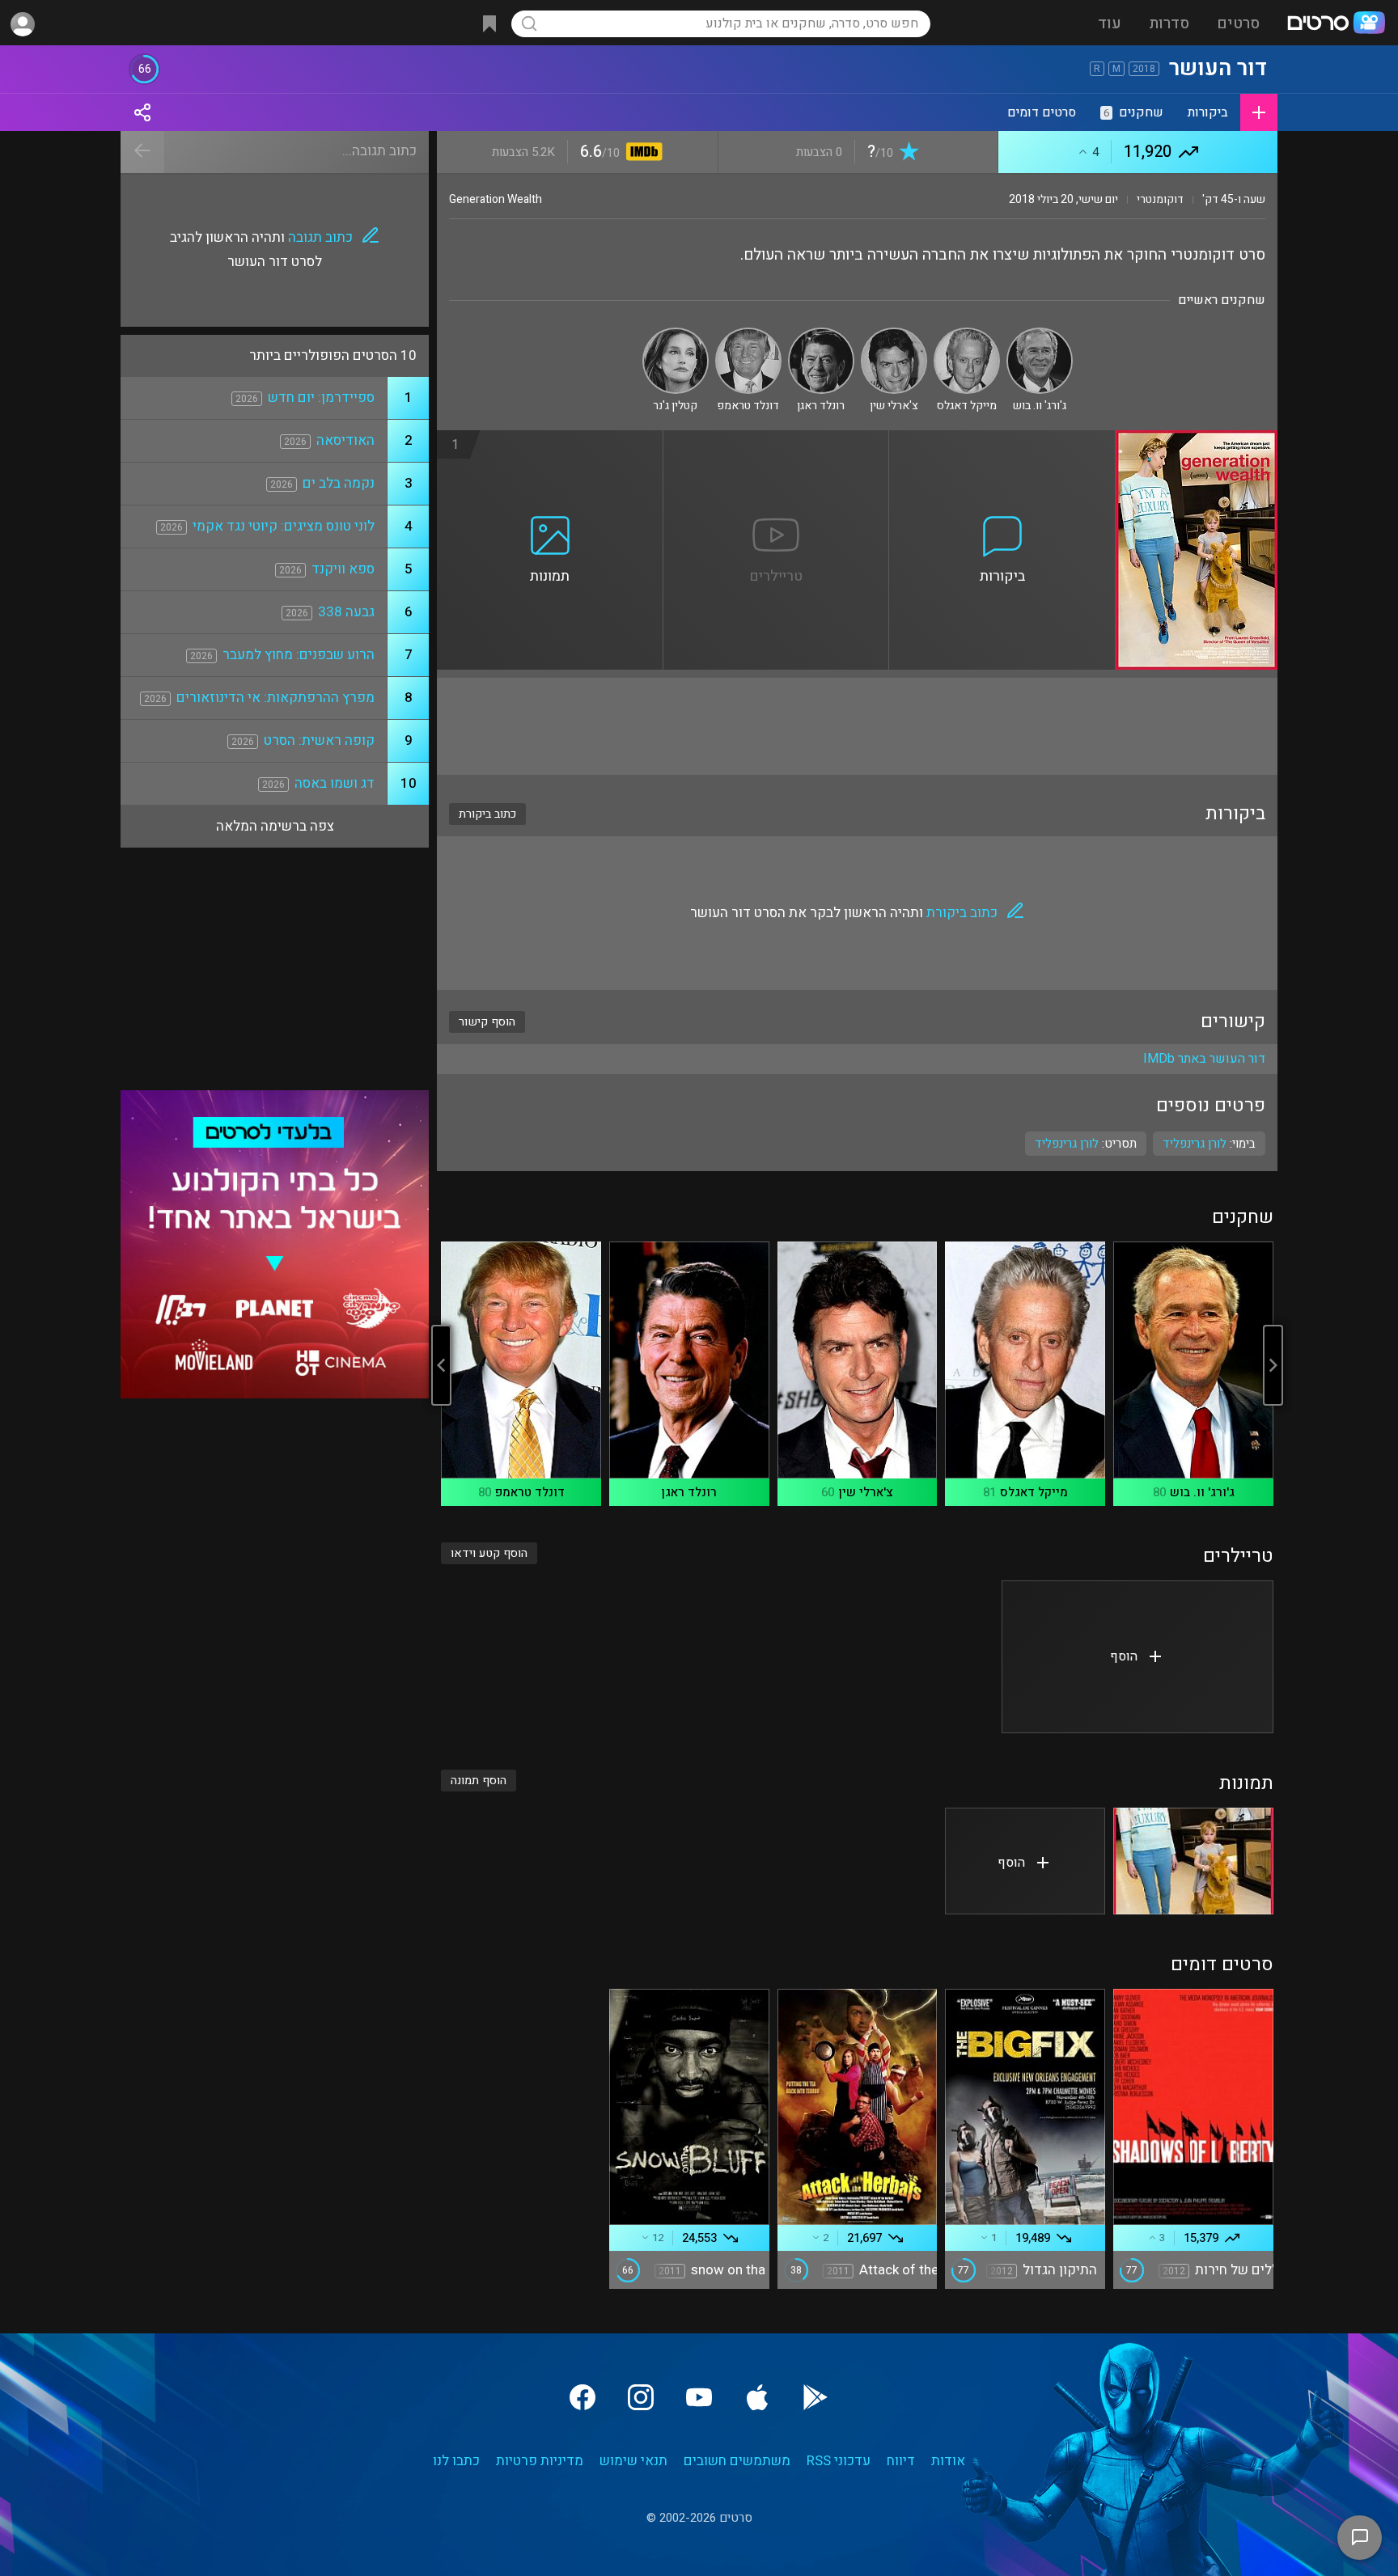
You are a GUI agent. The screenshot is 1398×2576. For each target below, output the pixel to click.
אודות (948, 2461)
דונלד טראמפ (530, 1492)
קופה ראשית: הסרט (319, 740)
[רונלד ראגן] (821, 334)
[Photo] (1193, 1861)
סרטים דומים (1042, 112)
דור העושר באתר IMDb (1204, 1059)
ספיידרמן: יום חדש (321, 398)
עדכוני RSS (839, 2461)
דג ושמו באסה (335, 783)
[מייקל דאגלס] (967, 334)
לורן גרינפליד (1067, 1144)
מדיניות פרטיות (540, 2461)
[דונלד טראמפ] (748, 334)
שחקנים (1133, 112)
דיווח (901, 2461)
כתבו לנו (456, 2461)
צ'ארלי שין (866, 1492)
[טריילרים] (777, 440)
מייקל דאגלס (1034, 1492)
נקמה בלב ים (339, 483)
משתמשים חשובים (737, 2461)
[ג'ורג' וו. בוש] (1040, 334)
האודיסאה (345, 440)
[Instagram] (641, 2397)
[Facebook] (582, 2397)
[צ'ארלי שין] (894, 334)
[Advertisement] (857, 726)
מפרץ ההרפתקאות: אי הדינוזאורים (275, 698)
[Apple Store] (757, 2397)
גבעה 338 (346, 612)
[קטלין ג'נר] (676, 334)
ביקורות (1208, 112)
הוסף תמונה (479, 1781)
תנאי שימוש (633, 2461)
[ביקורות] (1002, 440)
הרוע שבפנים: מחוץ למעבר (299, 655)
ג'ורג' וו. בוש (1202, 1492)
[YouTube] (699, 2397)
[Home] (1336, 24)
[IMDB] (641, 153)
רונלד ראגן (689, 1492)
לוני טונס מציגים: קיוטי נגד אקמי (284, 526)
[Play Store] (815, 2397)
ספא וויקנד (343, 569)
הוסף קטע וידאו (489, 1553)
